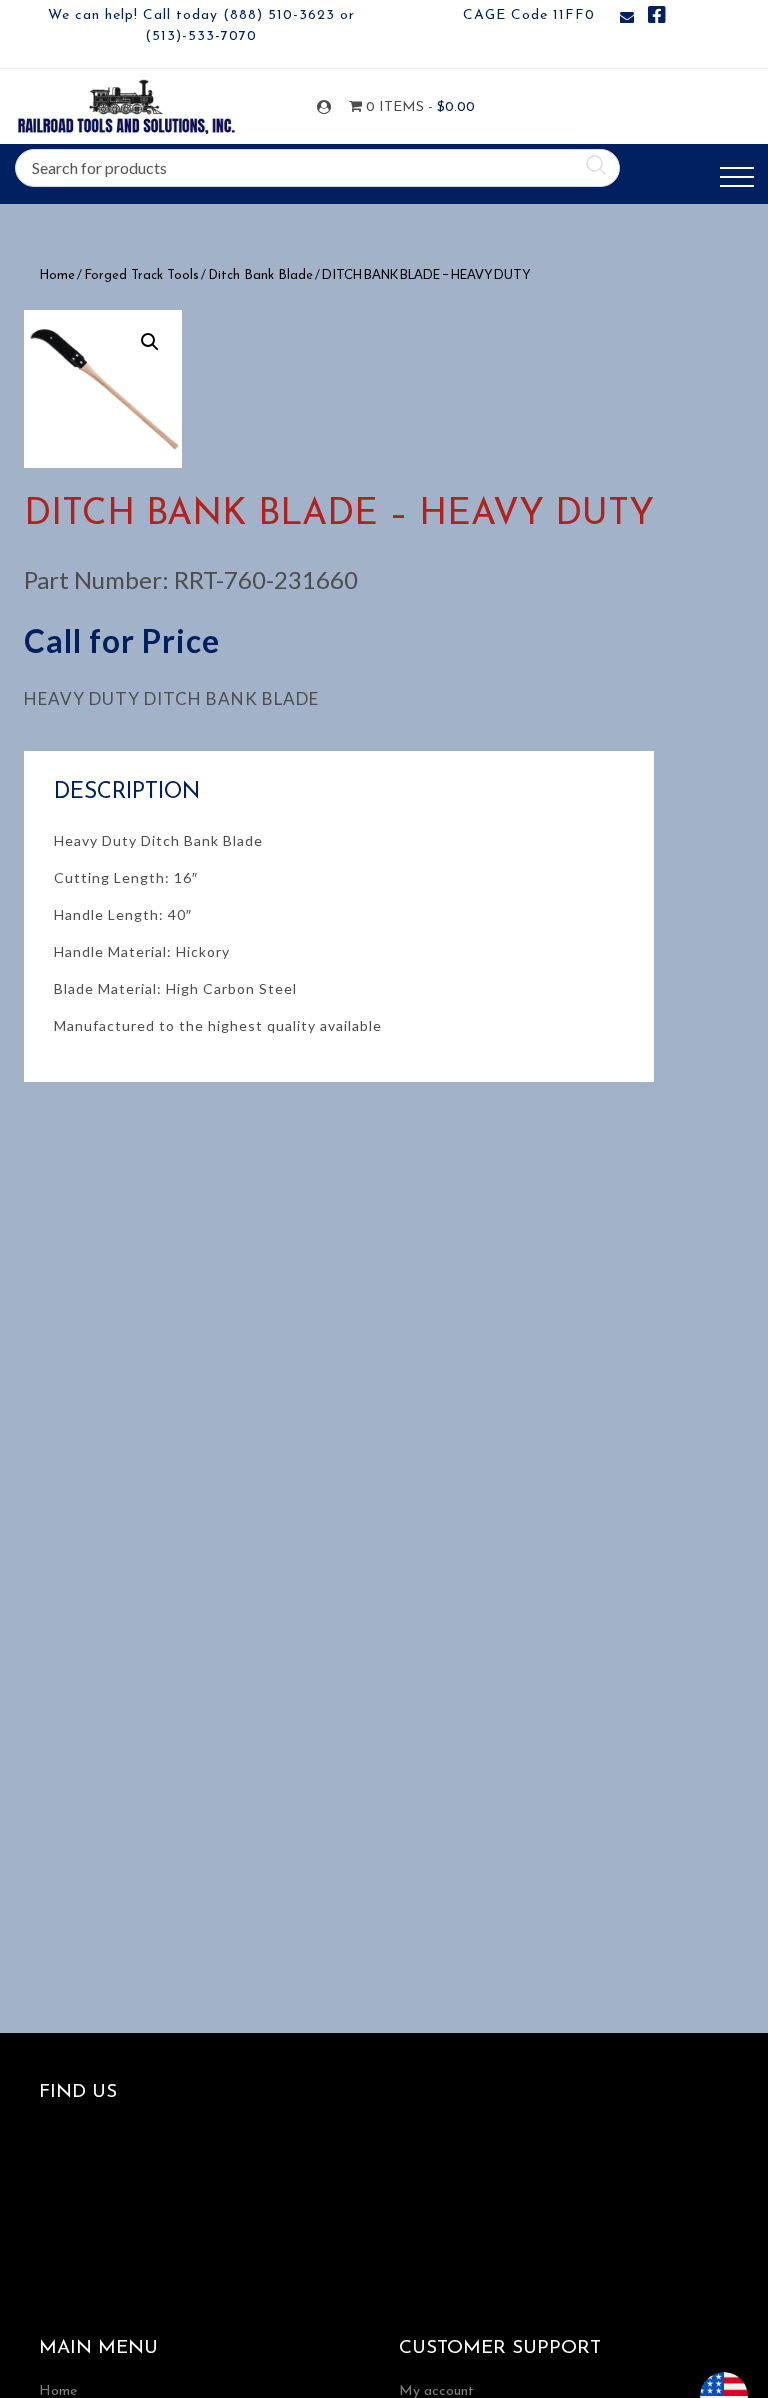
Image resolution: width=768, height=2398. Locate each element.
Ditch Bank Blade (260, 275)
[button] (150, 342)
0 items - (406, 107)
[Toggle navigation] (737, 177)
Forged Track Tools (141, 275)
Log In (328, 107)
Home (57, 275)
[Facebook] (657, 18)
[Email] (627, 18)
